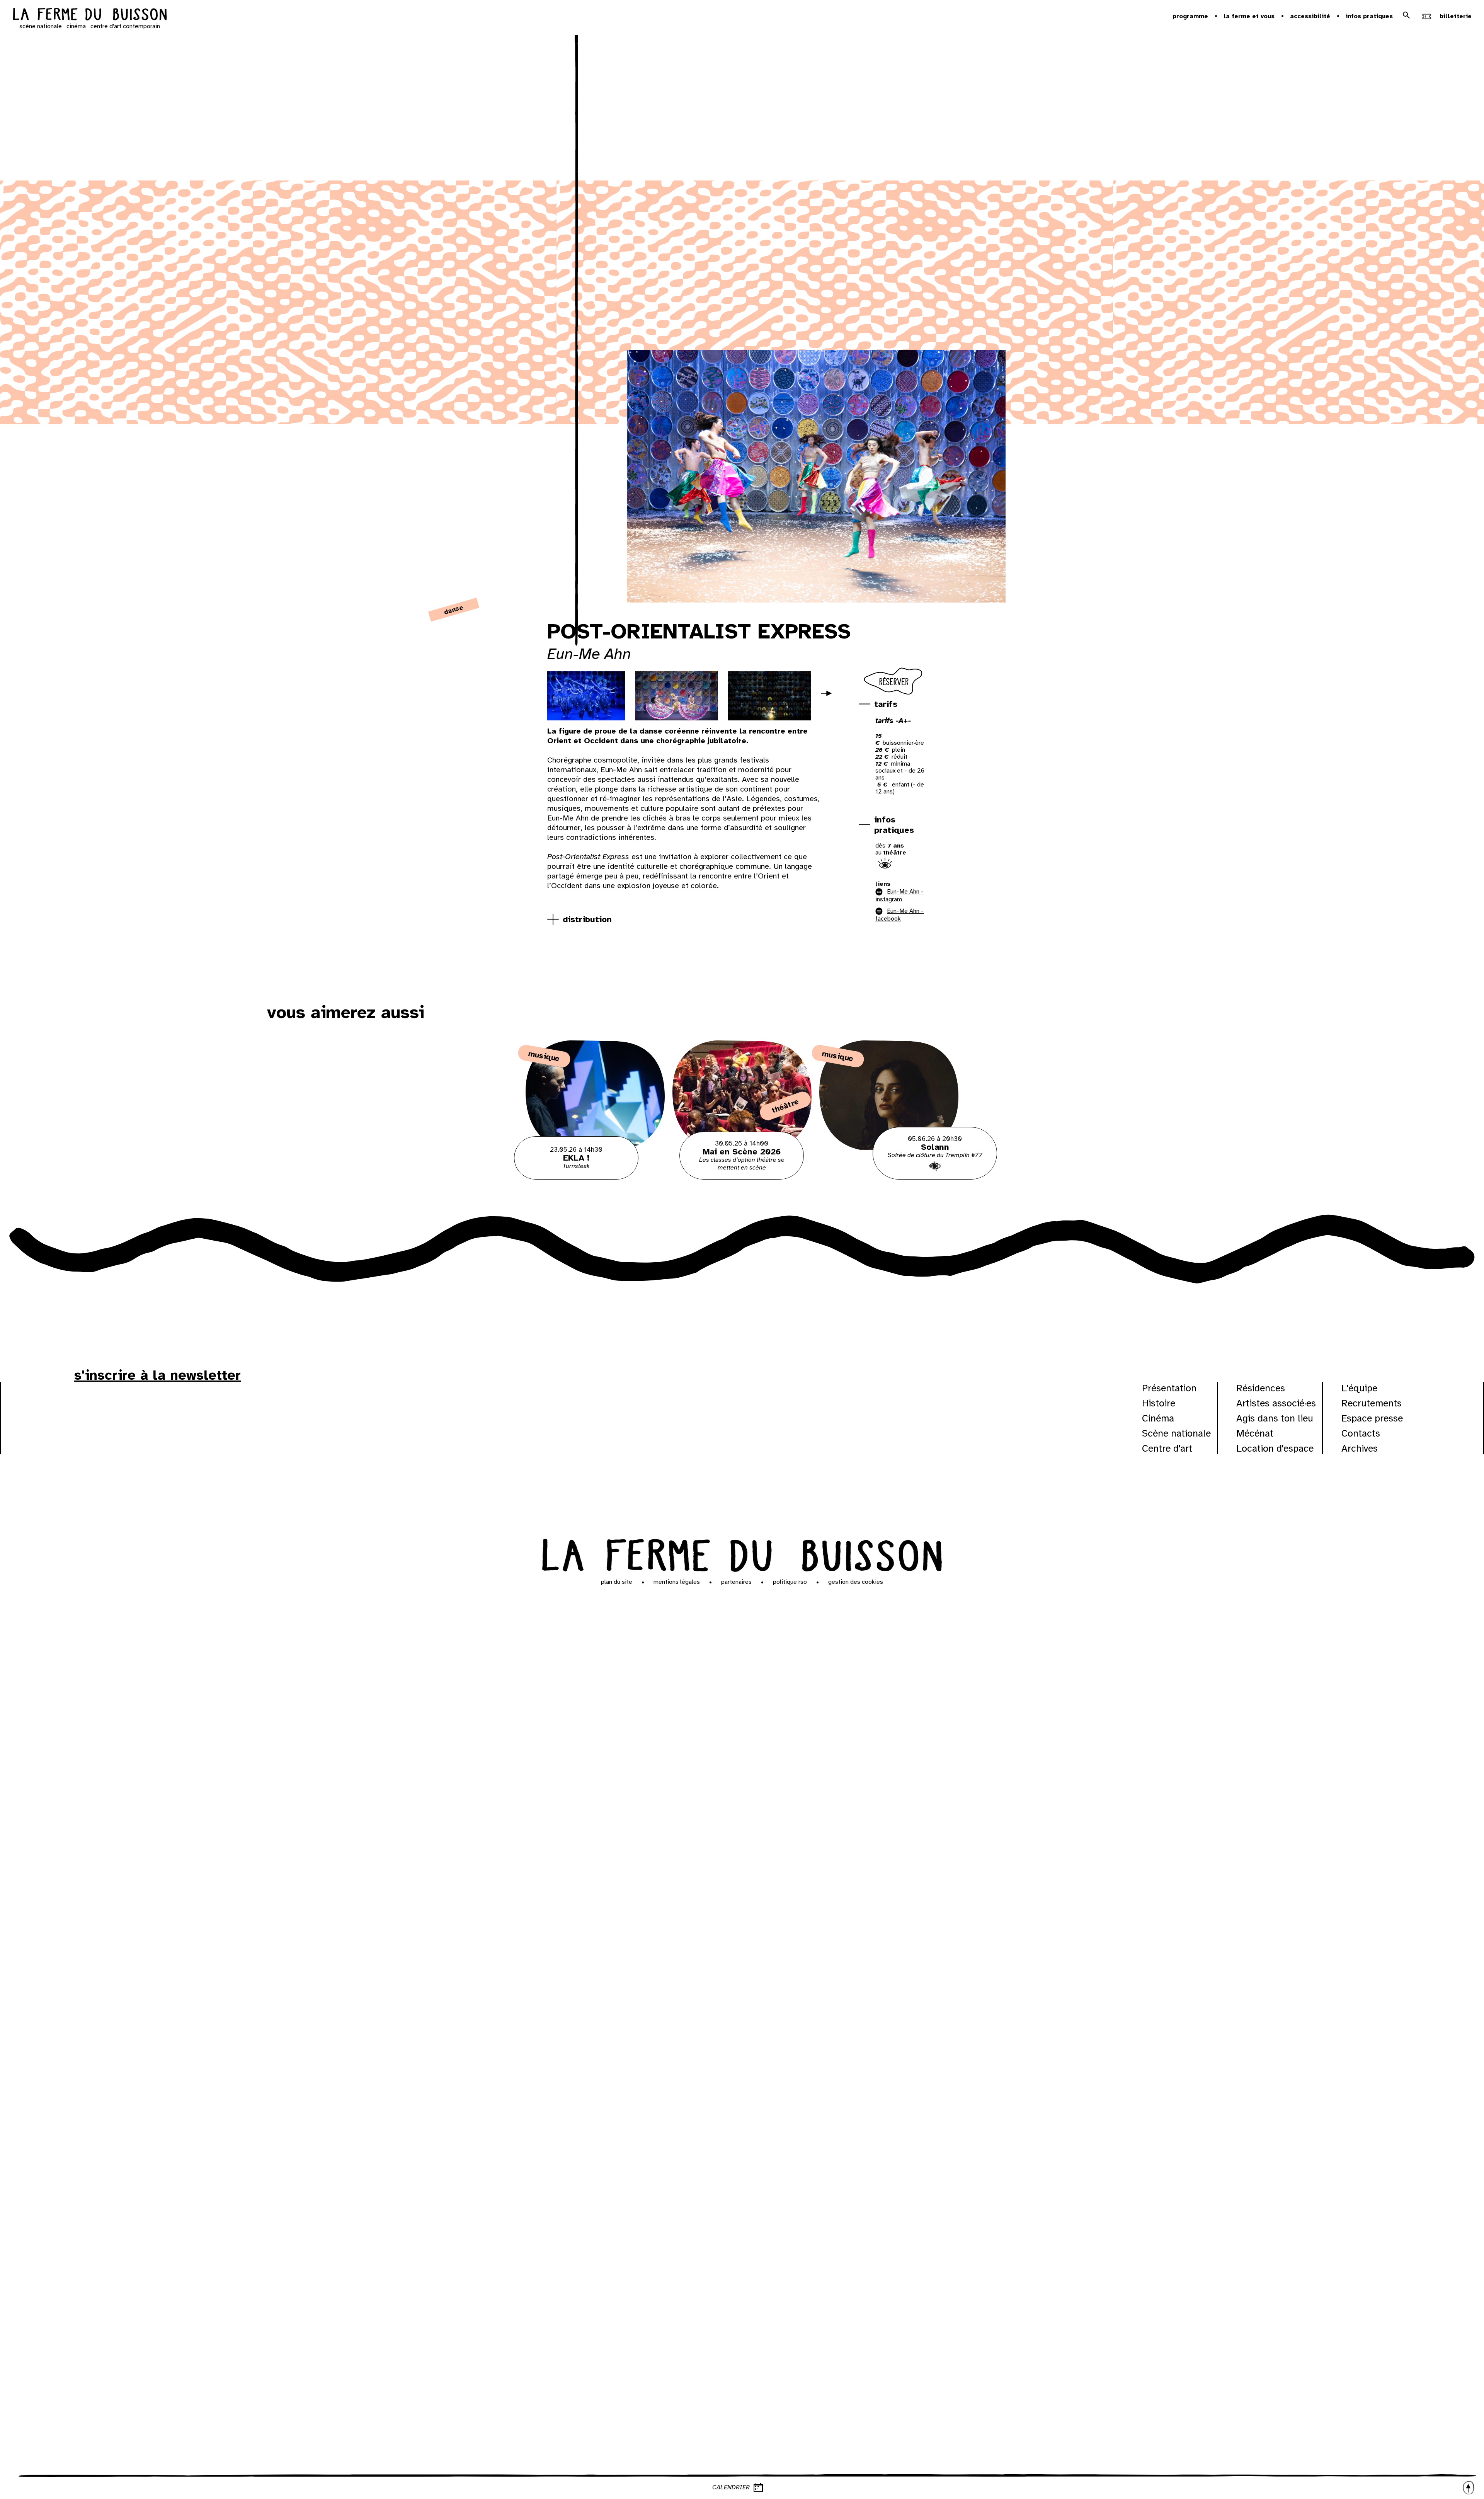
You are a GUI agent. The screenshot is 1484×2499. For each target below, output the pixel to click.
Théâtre (785, 1106)
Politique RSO (790, 1582)
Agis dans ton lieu (1275, 1418)
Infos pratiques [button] (1369, 16)
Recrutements (1372, 1403)
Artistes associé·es (1276, 1403)
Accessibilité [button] (1310, 16)
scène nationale (41, 26)
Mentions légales (677, 1582)
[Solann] (889, 1178)
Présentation (1169, 1388)
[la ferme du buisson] (90, 15)
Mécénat (1255, 1433)
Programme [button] (1190, 16)
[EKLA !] (595, 1178)
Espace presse (1372, 1418)
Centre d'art (1167, 1448)
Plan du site (617, 1582)
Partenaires (736, 1582)
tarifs (886, 704)
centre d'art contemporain (125, 26)
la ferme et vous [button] (1249, 16)
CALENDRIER (731, 2487)
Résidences (1261, 1388)
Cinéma (1158, 1418)
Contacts (1361, 1433)
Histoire (1159, 1403)
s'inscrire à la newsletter (157, 1375)
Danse (454, 610)
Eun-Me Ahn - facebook (899, 915)
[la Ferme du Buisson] (742, 1553)
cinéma (76, 26)
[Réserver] (894, 695)
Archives (1360, 1448)
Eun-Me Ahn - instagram (899, 895)
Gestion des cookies (856, 1582)
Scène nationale (1176, 1433)
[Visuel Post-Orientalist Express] (584, 696)
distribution (587, 919)
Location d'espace (1275, 1448)
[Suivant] (830, 698)
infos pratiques (894, 825)
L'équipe (1359, 1388)
